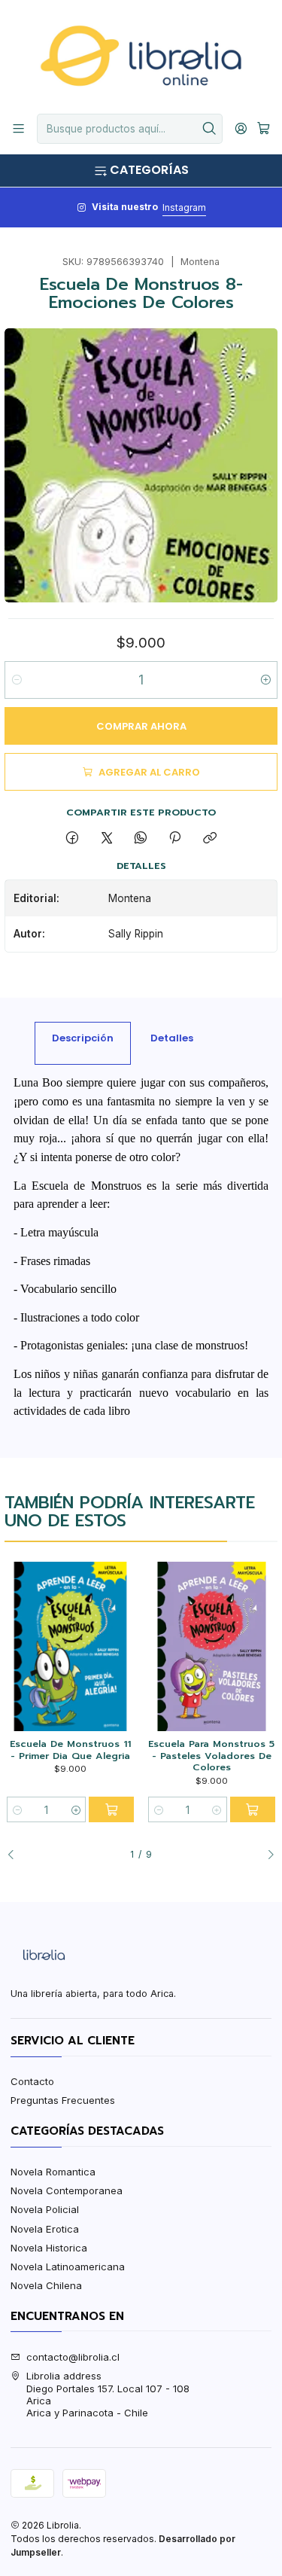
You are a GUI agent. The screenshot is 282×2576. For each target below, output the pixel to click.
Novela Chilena (46, 2285)
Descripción (83, 1038)
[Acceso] (241, 129)
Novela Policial (45, 2209)
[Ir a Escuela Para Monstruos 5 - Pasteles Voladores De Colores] (212, 1646)
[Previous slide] (16, 1855)
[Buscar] (210, 129)
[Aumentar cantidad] (265, 680)
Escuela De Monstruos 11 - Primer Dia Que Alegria (70, 1750)
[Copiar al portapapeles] (209, 839)
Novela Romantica (53, 2172)
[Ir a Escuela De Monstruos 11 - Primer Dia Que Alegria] (70, 1646)
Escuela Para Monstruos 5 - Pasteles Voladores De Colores (211, 1756)
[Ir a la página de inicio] (141, 56)
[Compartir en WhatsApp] (140, 839)
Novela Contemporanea (67, 2190)
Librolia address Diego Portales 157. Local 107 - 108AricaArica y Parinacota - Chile (108, 2394)
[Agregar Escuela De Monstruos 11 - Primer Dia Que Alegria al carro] (111, 1809)
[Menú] (18, 129)
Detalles (172, 1038)
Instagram (184, 207)
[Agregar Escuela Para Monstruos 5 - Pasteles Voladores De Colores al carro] (253, 1809)
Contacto (32, 2081)
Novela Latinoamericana (68, 2267)
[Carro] (264, 129)
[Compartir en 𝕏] (106, 839)
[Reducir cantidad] (17, 680)
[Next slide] (266, 1855)
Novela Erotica (45, 2229)
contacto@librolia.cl (73, 2357)
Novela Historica (49, 2248)
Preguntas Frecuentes (63, 2100)
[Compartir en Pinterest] (175, 839)
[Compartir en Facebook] (73, 839)
